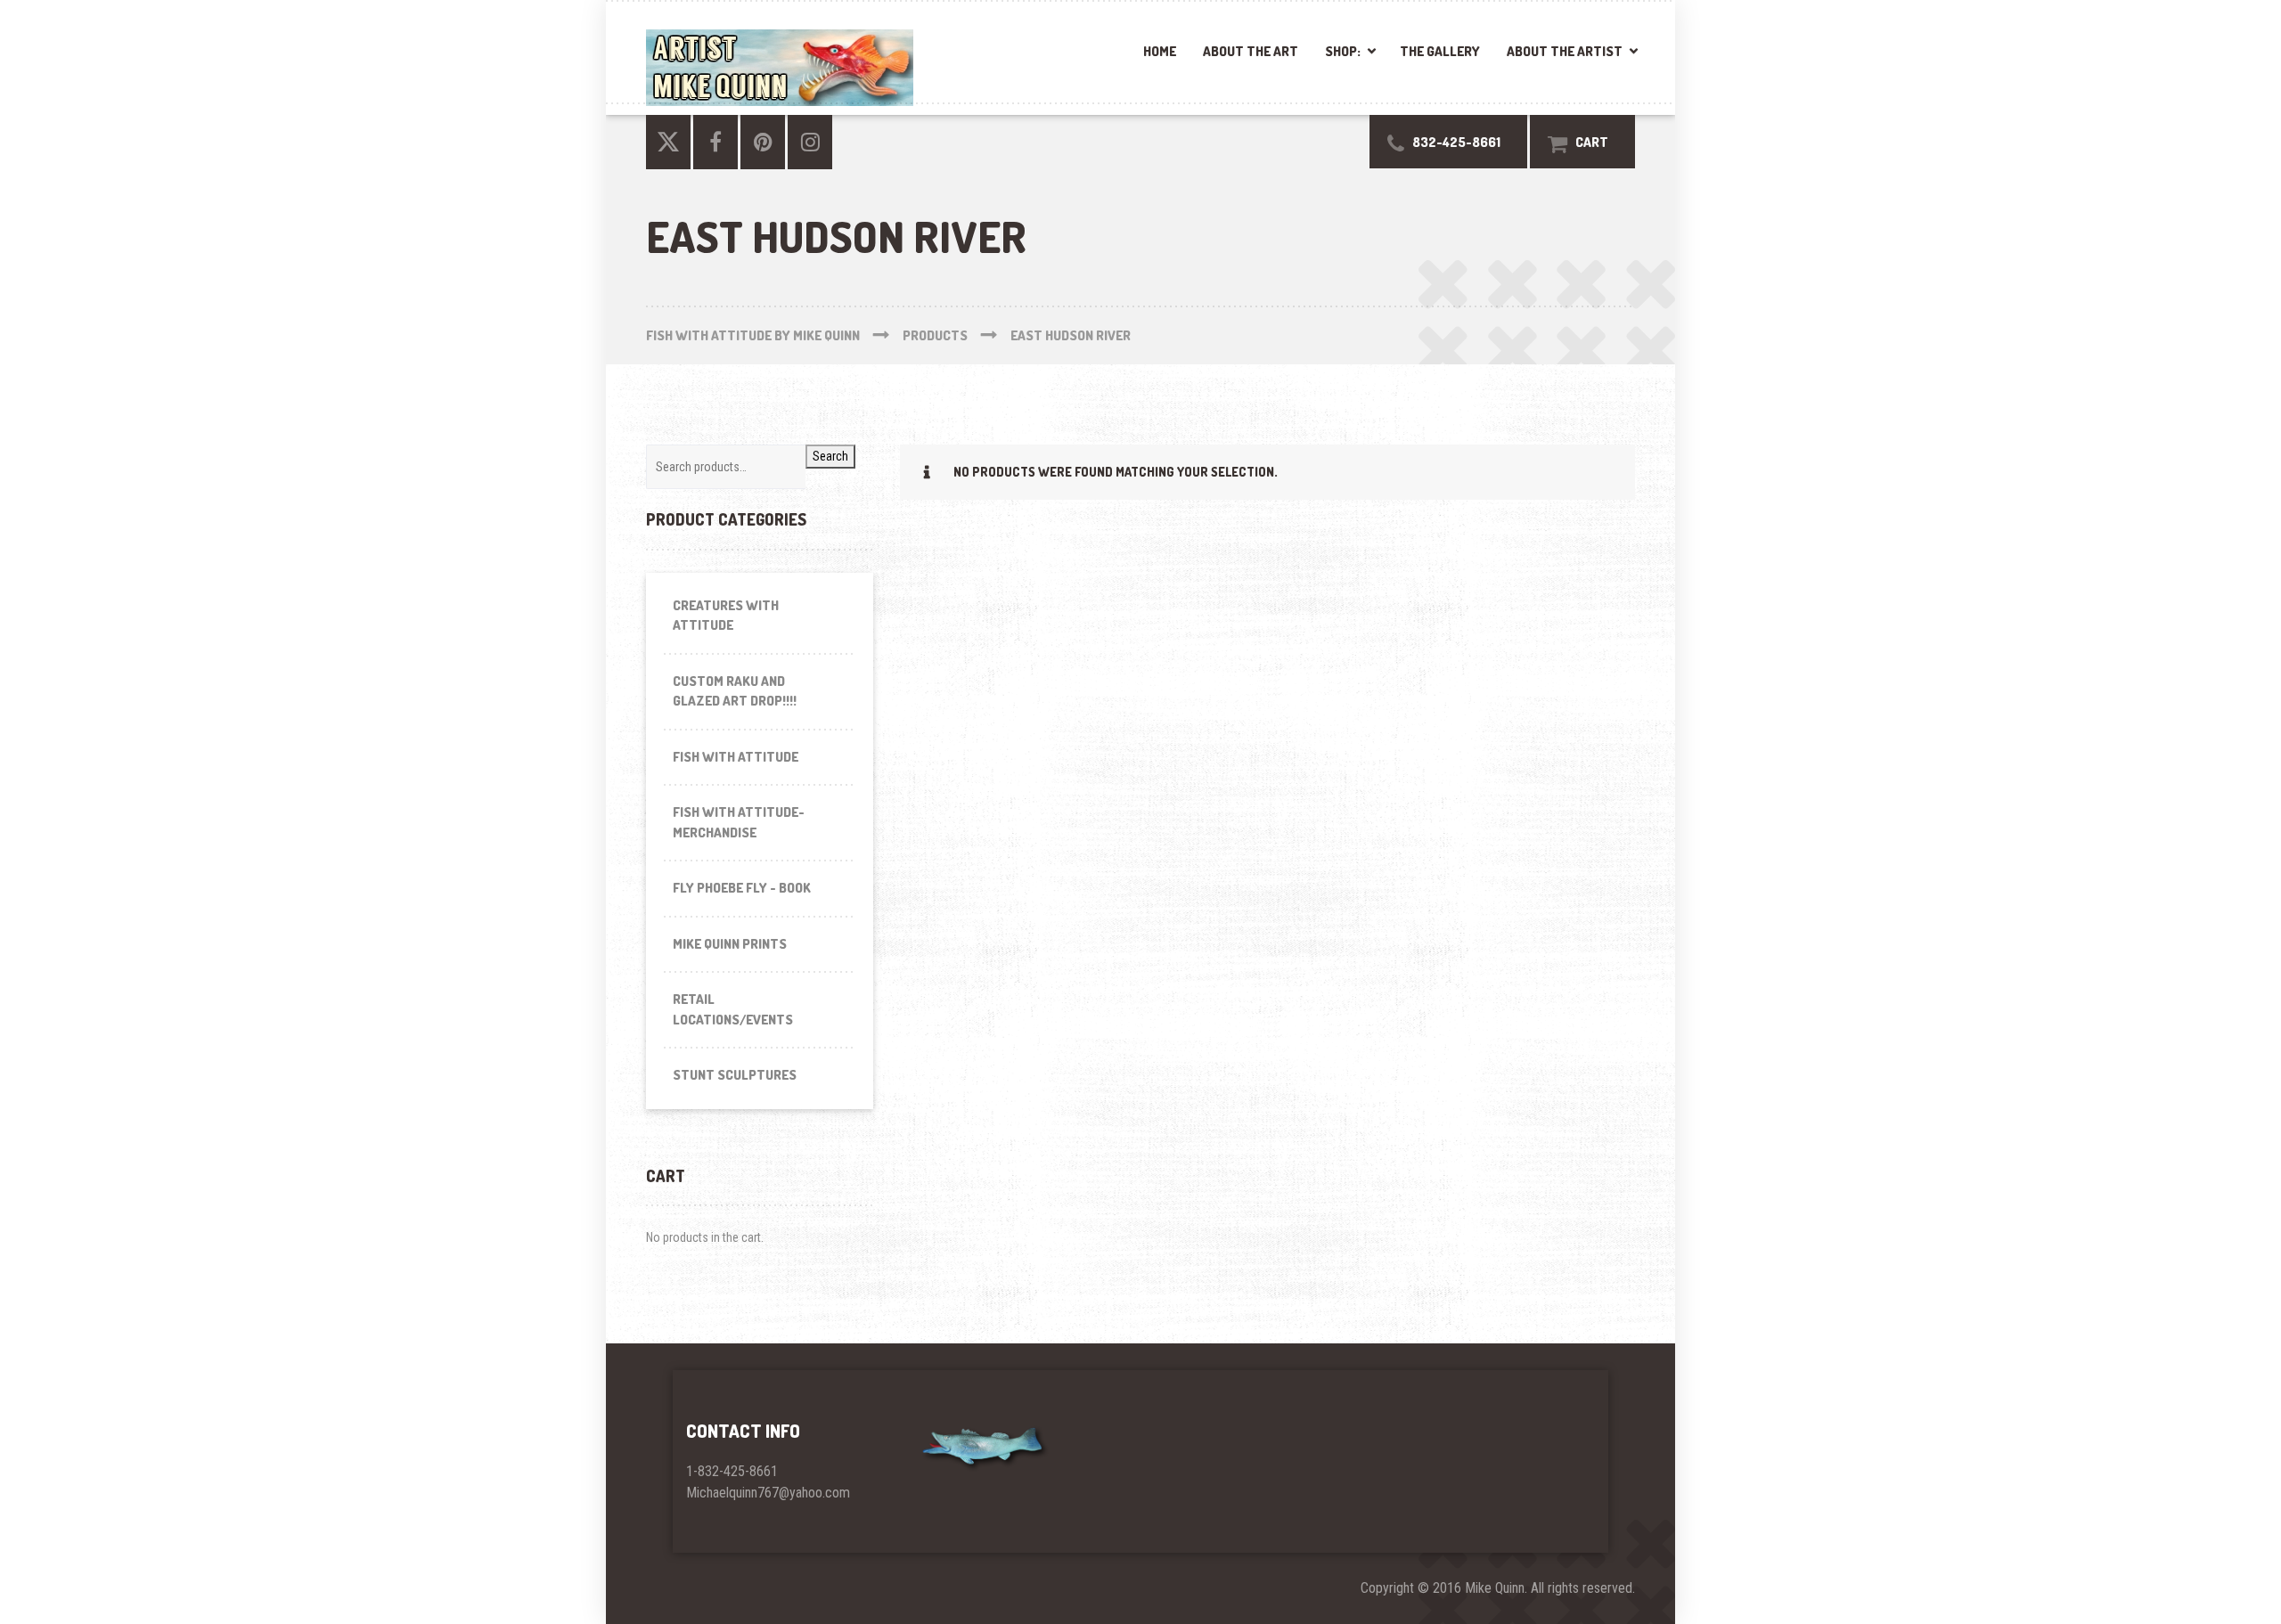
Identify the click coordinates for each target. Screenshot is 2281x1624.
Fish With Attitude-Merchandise (739, 822)
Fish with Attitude (736, 757)
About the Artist (1565, 51)
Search (830, 456)
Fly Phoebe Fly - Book (742, 888)
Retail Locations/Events (733, 1009)
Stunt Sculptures (735, 1075)
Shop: (1343, 51)
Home (1160, 51)
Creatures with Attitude (726, 616)
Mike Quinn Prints (730, 944)
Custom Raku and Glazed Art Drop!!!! (735, 691)
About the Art (1251, 51)
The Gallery (1440, 51)
